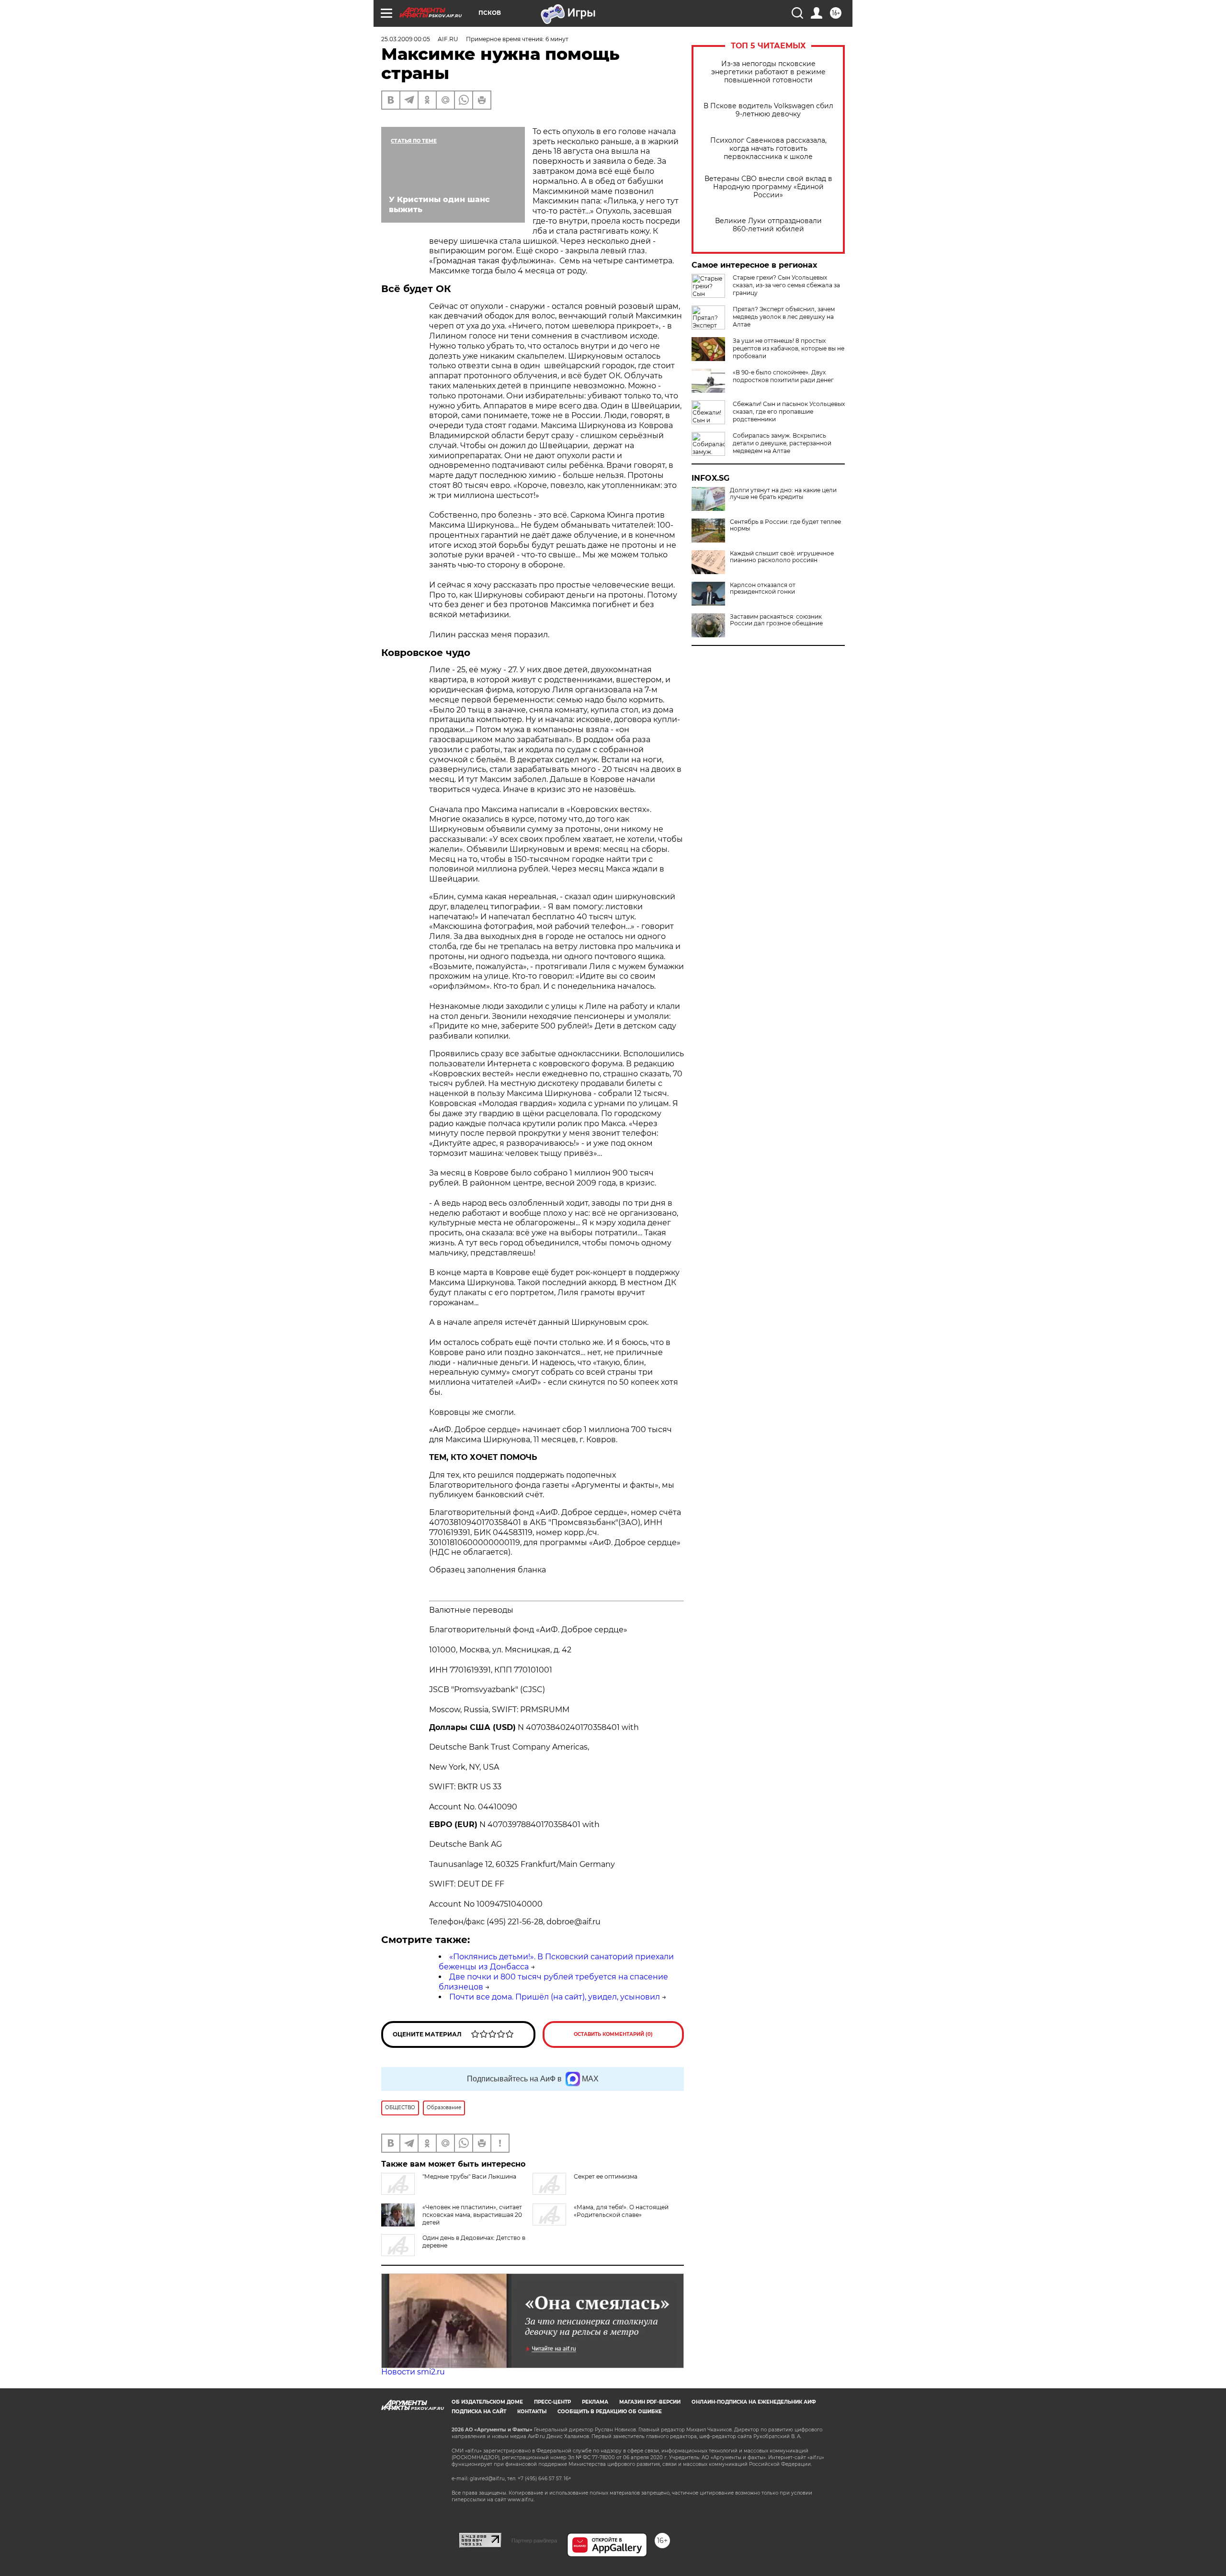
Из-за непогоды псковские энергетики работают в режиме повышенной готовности (768, 72)
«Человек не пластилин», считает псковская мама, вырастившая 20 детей (472, 2215)
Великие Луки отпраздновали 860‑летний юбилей (768, 225)
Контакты (532, 2412)
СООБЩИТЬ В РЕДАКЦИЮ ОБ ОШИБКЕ (610, 2412)
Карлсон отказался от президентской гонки (763, 588)
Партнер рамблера (534, 2541)
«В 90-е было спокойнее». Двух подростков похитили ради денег (783, 376)
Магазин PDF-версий (650, 2402)
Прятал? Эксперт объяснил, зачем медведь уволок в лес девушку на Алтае (784, 317)
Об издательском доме (487, 2402)
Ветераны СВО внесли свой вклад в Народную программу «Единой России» (768, 187)
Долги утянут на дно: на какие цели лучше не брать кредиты (783, 494)
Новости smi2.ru (413, 2372)
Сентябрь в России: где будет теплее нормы (785, 525)
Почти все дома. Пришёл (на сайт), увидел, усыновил (555, 1997)
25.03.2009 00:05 (406, 39)
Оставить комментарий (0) (613, 2034)
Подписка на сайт (479, 2412)
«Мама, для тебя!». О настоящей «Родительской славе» (621, 2211)
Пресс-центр (552, 2402)
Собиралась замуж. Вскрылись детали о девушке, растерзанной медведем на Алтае (782, 443)
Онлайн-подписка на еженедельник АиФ (754, 2402)
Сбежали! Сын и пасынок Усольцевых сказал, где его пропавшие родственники (789, 412)
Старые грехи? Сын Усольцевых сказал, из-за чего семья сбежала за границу (786, 285)
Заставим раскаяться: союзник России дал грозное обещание (776, 620)
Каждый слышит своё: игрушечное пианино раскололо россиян (782, 557)
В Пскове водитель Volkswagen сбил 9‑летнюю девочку (768, 110)
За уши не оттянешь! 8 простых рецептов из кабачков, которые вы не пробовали (789, 348)
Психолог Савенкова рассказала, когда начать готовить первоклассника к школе (768, 149)
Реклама (595, 2402)
